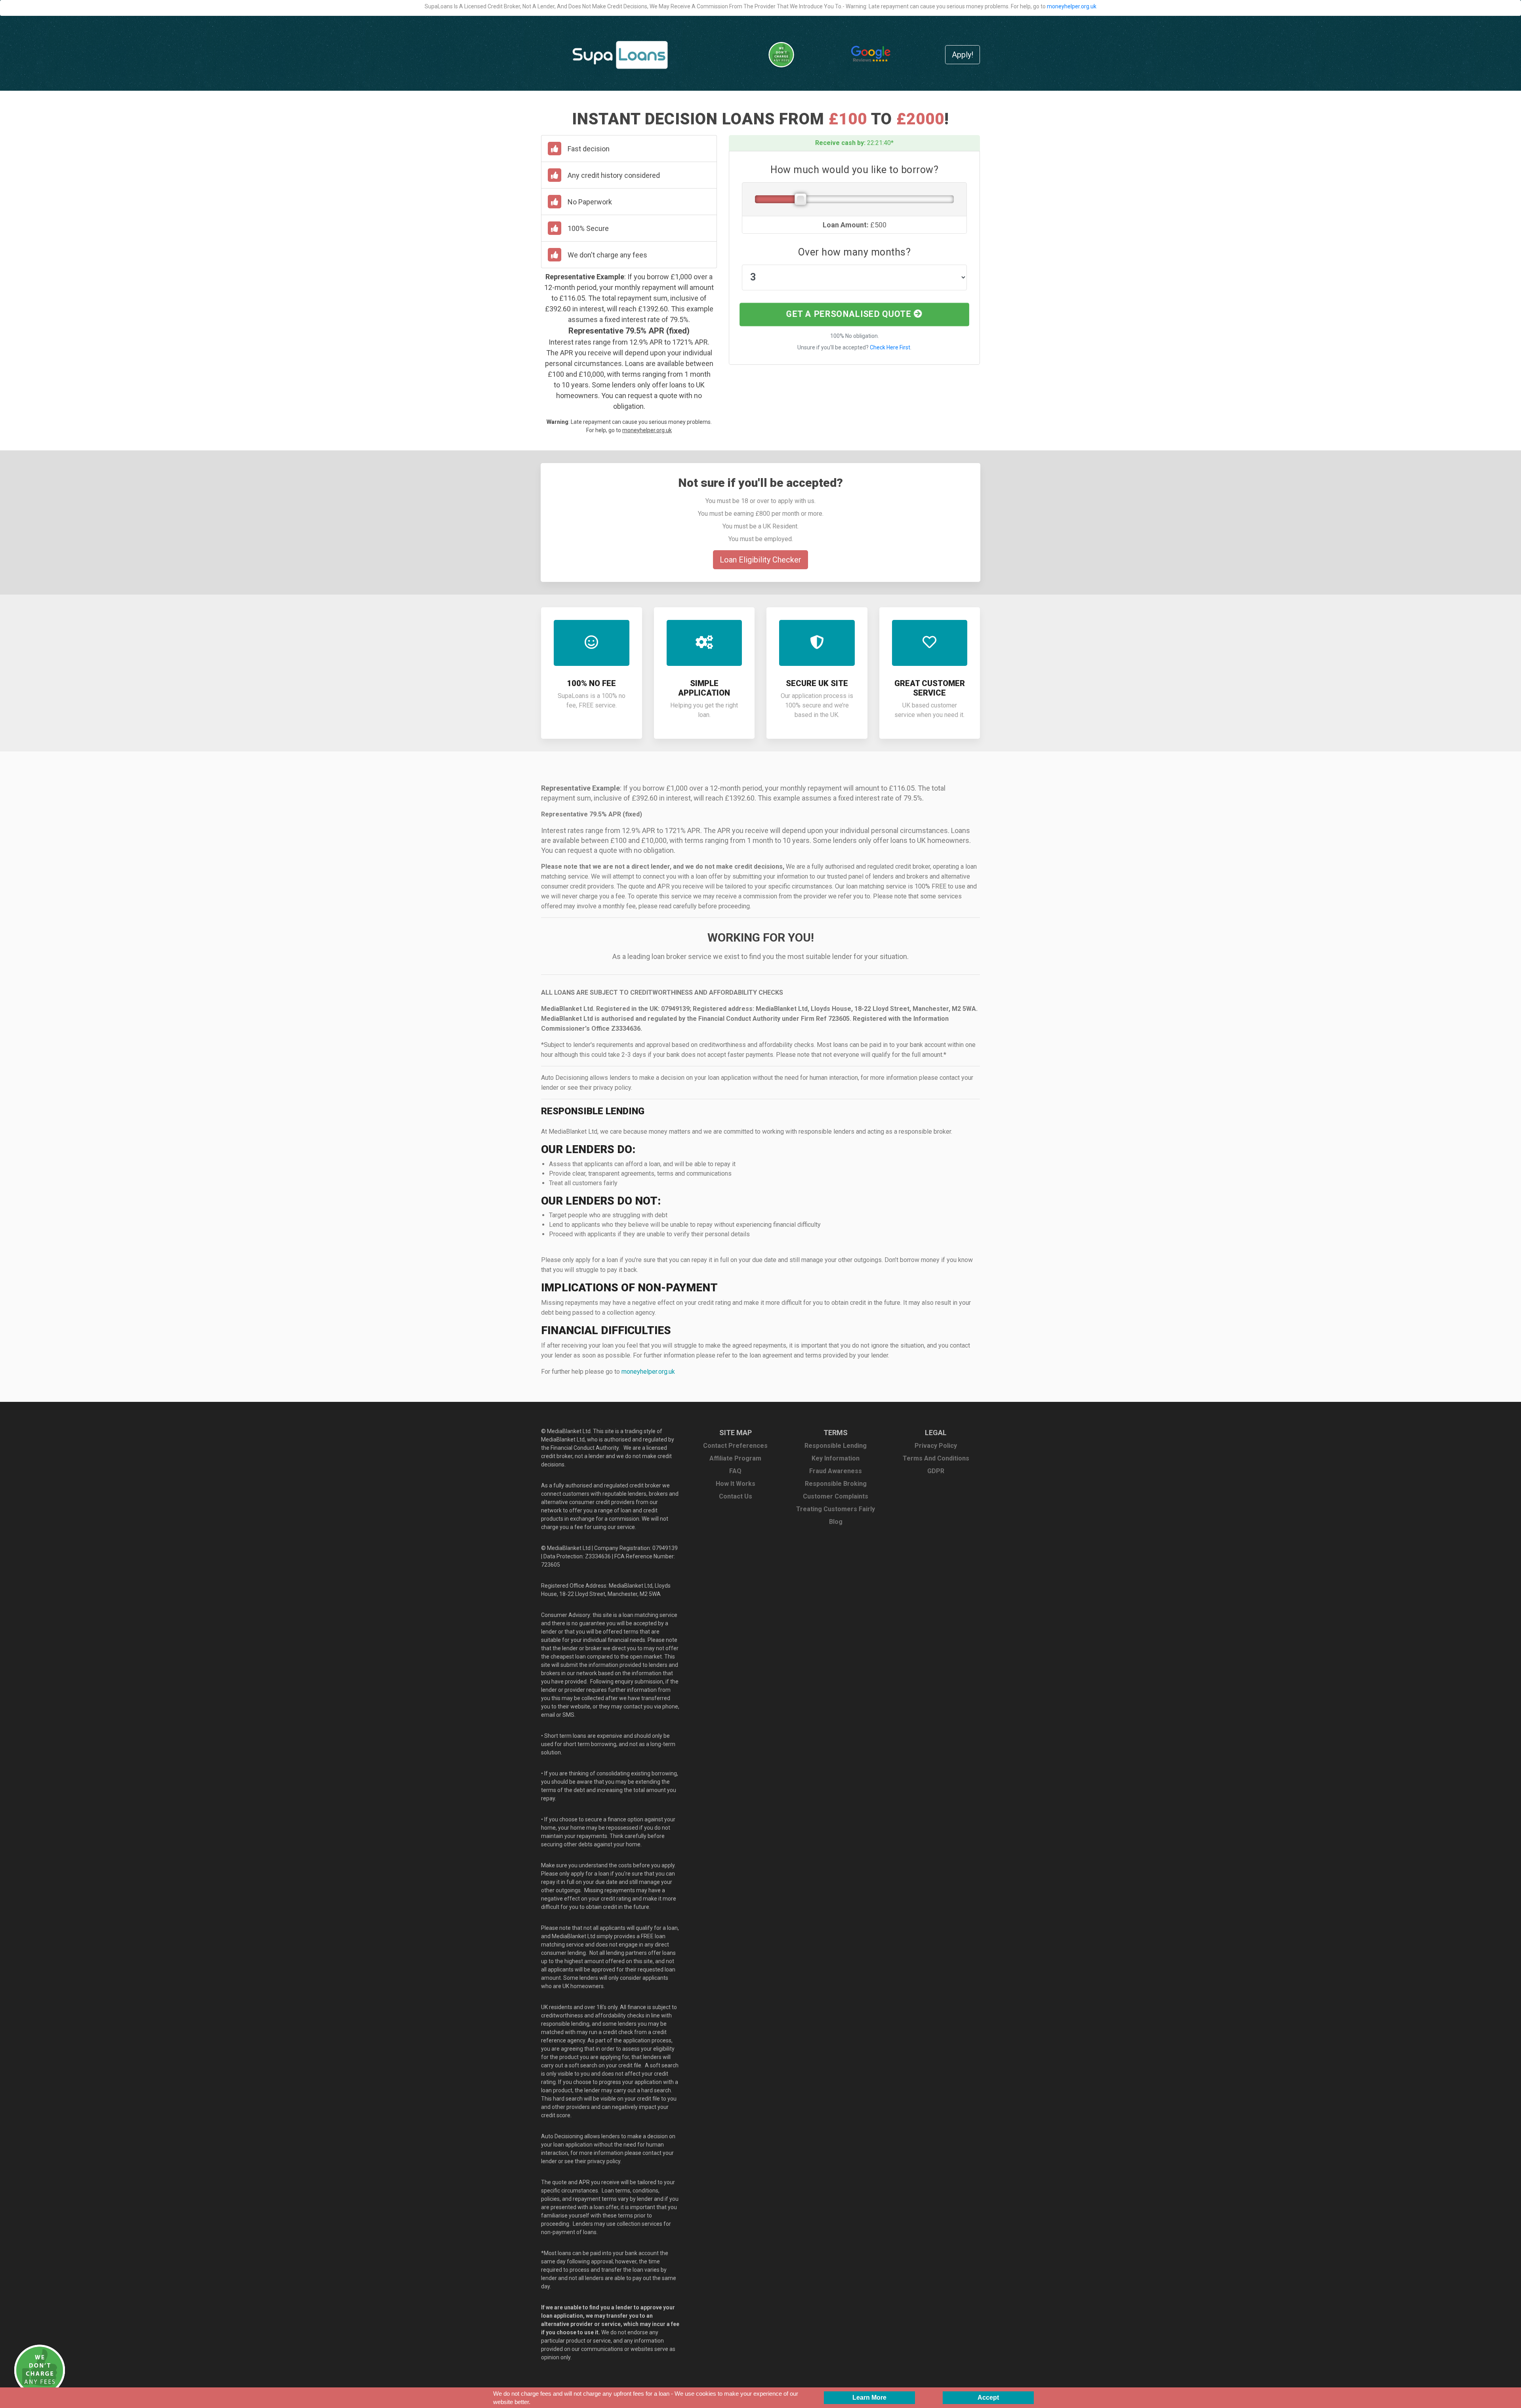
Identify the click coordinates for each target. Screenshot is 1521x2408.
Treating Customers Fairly (836, 1509)
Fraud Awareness (836, 1471)
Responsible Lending (836, 1446)
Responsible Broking (836, 1484)
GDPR (936, 1471)
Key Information (836, 1458)
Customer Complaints (836, 1496)
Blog (836, 1522)
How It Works (736, 1484)
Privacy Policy (936, 1446)
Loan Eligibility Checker (760, 560)
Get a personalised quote (850, 314)
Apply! (963, 55)
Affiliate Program (735, 1458)
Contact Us (736, 1496)
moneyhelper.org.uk (1072, 6)
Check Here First (890, 347)
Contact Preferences (735, 1446)
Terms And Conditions (936, 1458)
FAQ (735, 1471)
